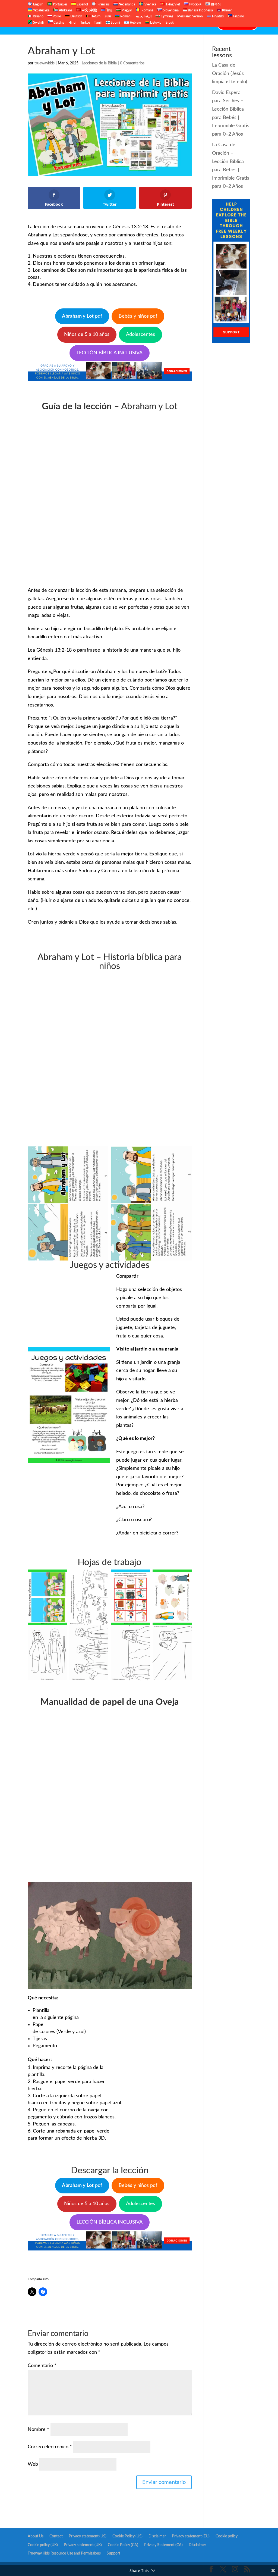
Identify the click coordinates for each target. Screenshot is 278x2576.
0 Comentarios (132, 63)
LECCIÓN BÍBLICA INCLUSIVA (110, 353)
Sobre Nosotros (59, 24)
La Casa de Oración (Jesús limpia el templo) (230, 74)
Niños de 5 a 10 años (87, 334)
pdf (82, 316)
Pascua (143, 24)
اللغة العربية (143, 16)
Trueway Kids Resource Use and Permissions (64, 2553)
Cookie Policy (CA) (123, 2545)
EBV (161, 24)
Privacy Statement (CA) (163, 2545)
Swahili (38, 23)
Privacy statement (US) (88, 2536)
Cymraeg (167, 16)
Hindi (72, 23)
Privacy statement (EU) (191, 2536)
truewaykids (45, 63)
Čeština (59, 23)
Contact (203, 24)
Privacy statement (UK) (83, 2545)
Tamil (98, 23)
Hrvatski (217, 16)
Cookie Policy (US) (127, 2536)
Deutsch (76, 16)
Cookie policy (227, 2536)
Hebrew (135, 23)
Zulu (108, 16)
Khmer (226, 10)
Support (113, 2553)
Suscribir (180, 24)
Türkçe (85, 23)
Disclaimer (157, 2536)
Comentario (42, 2366)
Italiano (38, 16)
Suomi (115, 23)
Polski (56, 16)
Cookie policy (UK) (43, 2545)
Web (33, 2464)
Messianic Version (190, 16)
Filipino (238, 16)
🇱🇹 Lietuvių (153, 23)
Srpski (170, 23)
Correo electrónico (50, 2447)
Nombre (38, 2430)
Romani (125, 16)
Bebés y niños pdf (138, 316)
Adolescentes (140, 334)
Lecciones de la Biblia (103, 24)
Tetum (96, 16)
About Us (36, 2536)
